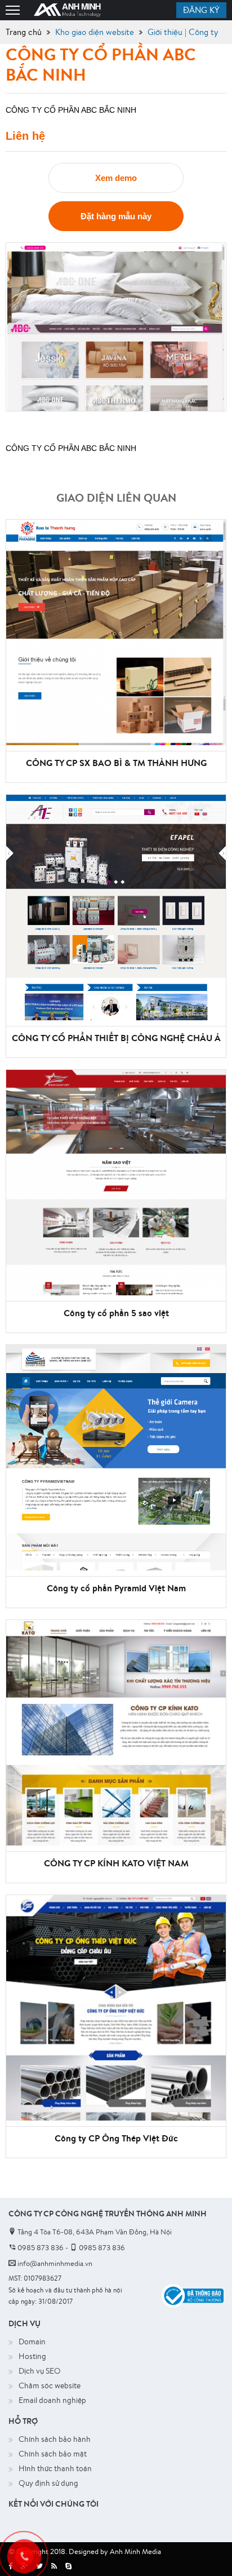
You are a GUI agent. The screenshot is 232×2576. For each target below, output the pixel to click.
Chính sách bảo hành (55, 2439)
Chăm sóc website (50, 2385)
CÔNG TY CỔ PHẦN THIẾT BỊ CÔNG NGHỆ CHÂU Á (116, 1038)
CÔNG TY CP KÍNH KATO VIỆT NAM (116, 1863)
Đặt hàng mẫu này (116, 216)
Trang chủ (24, 32)
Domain (32, 2342)
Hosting (32, 2356)
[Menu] (13, 10)
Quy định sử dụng (48, 2483)
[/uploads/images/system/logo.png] (68, 10)
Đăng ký (201, 10)
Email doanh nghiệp (52, 2400)
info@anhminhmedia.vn (54, 2263)
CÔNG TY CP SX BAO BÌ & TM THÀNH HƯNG (116, 763)
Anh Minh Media (135, 2551)
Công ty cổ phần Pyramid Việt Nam (116, 1588)
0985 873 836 (40, 2248)
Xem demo (116, 178)
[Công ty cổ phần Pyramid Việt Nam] (116, 1458)
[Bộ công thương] (193, 2295)
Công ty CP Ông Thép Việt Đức (116, 2138)
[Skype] (68, 2566)
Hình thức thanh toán (55, 2468)
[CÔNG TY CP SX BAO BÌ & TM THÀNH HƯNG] (116, 632)
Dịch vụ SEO (40, 2371)
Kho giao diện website (95, 32)
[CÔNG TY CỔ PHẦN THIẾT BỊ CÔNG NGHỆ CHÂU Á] (116, 908)
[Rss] (54, 2566)
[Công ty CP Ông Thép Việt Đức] (116, 2008)
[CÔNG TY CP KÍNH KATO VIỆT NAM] (116, 1733)
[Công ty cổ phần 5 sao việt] (116, 1183)
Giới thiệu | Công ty (183, 32)
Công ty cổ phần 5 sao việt (116, 1313)
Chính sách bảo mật (53, 2454)
